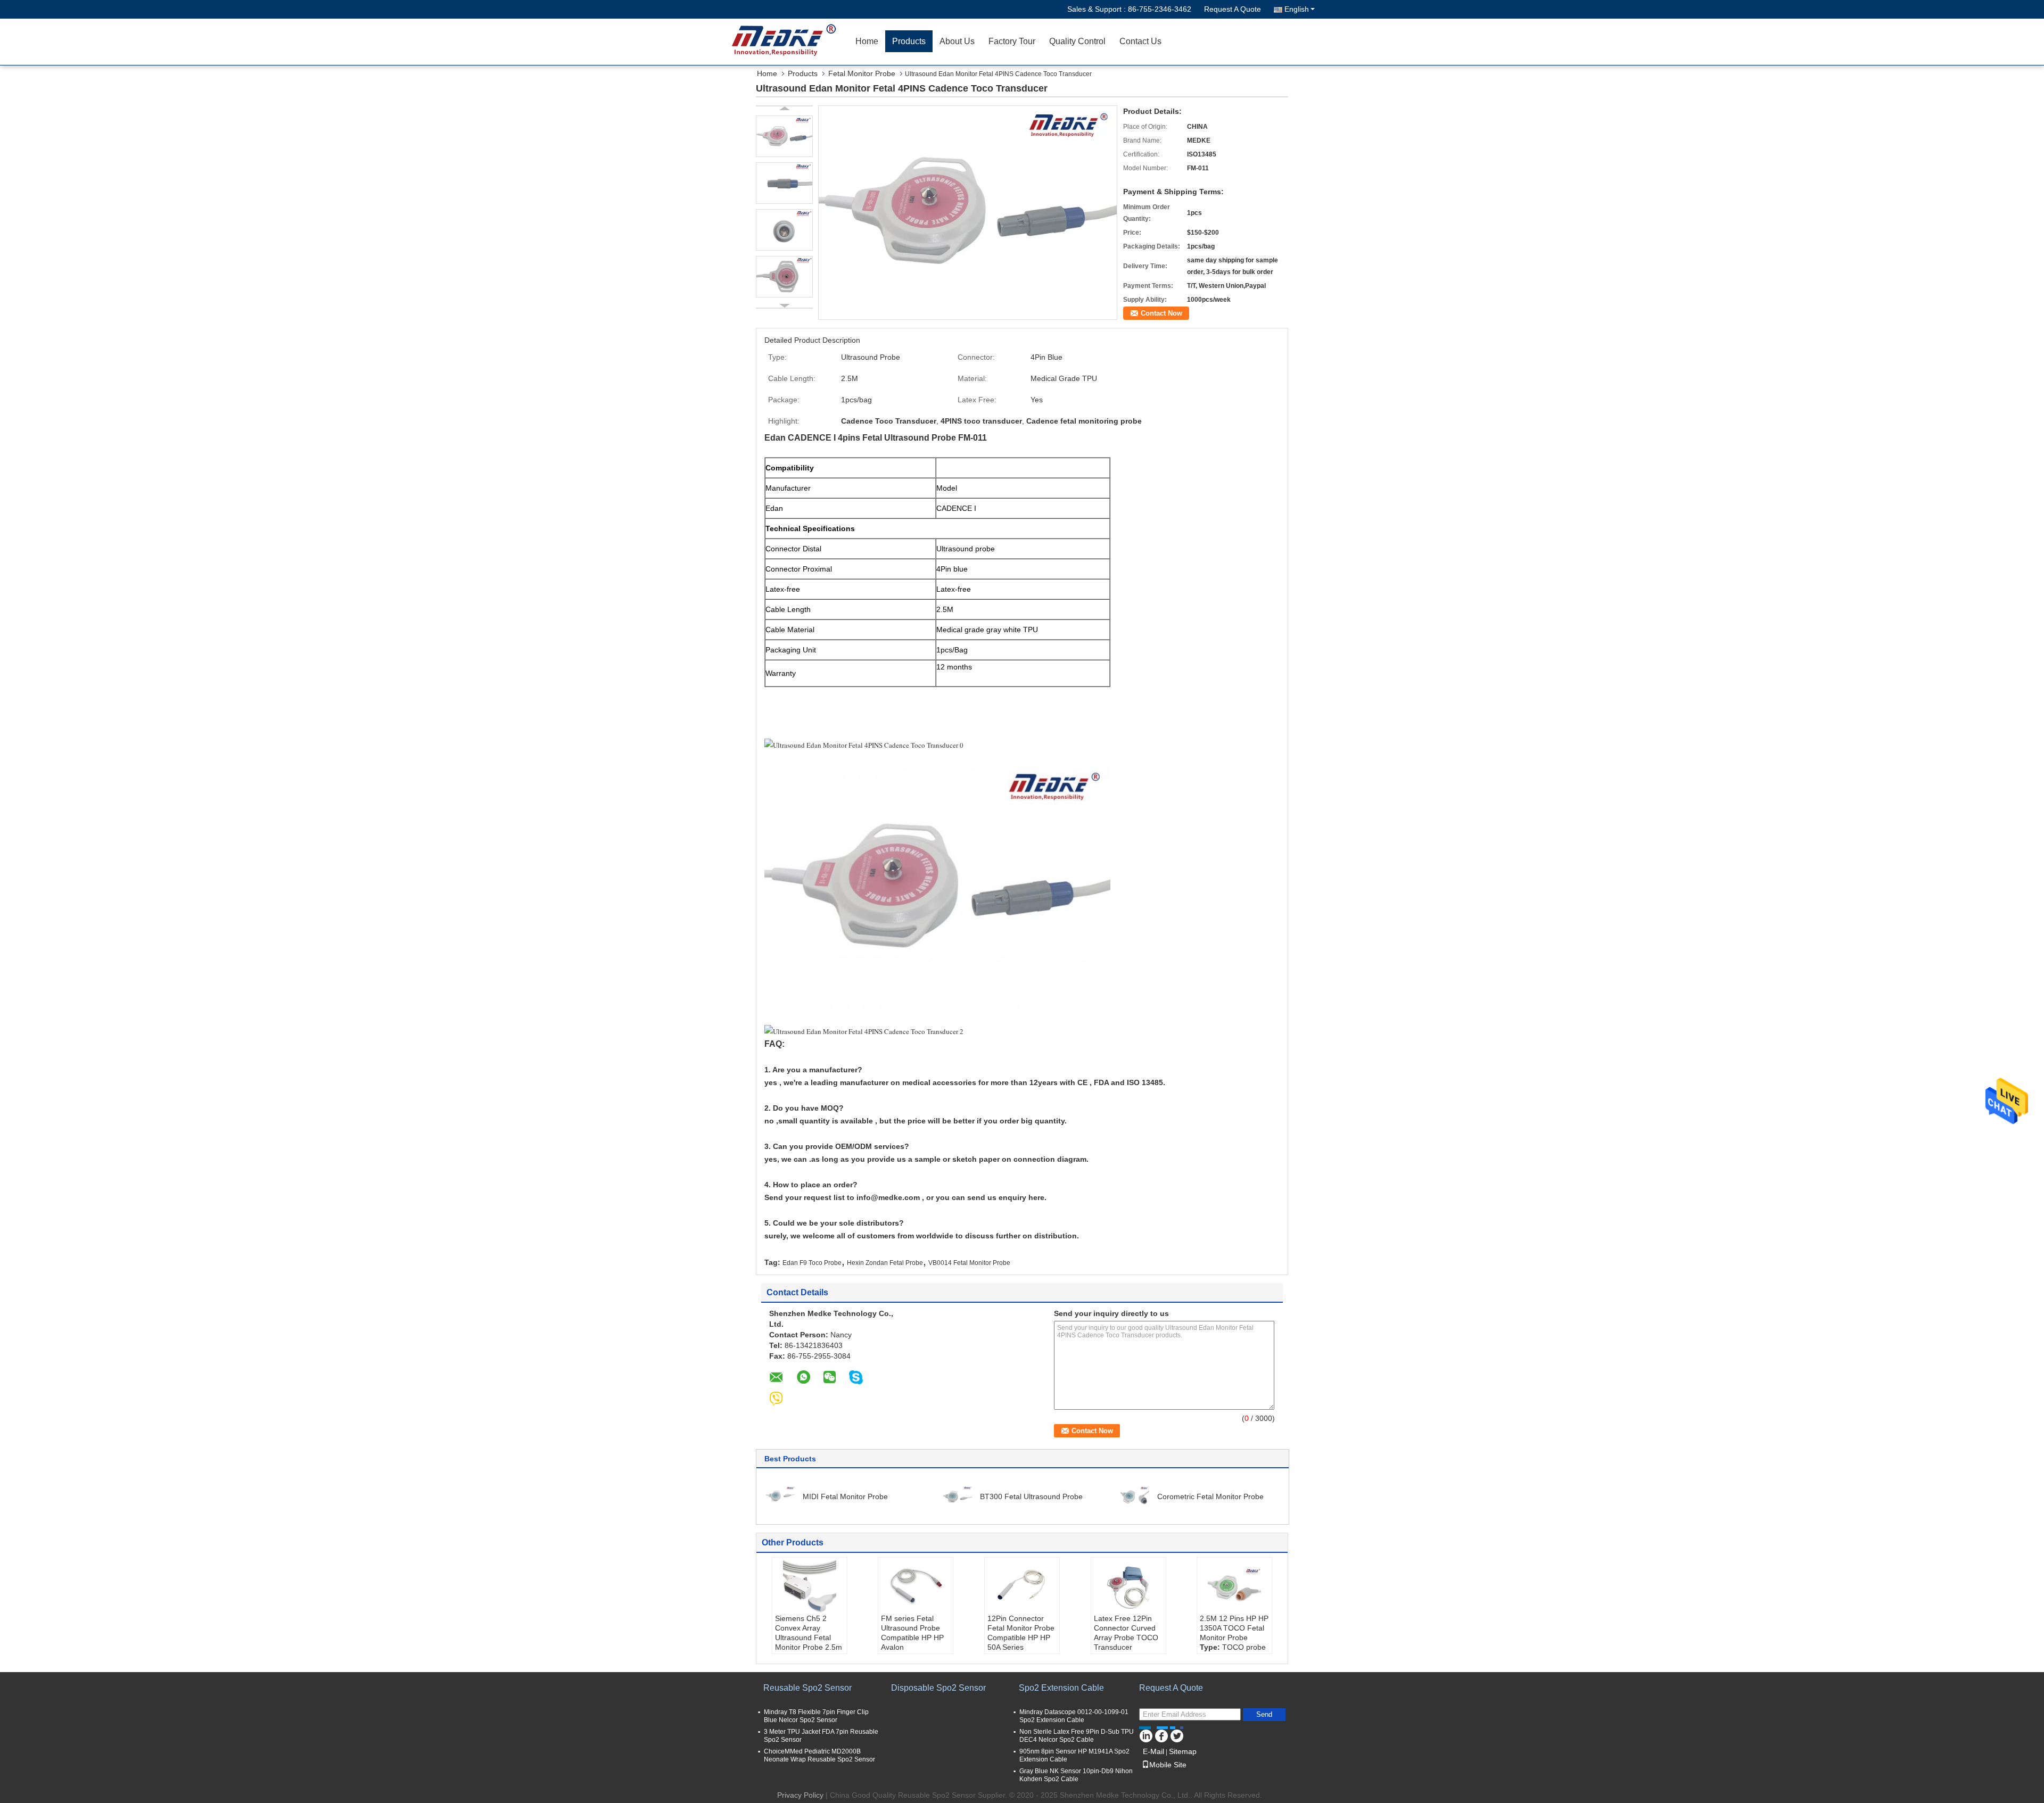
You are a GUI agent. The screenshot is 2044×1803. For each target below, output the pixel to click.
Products (909, 41)
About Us (957, 41)
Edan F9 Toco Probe (812, 1263)
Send (1264, 1714)
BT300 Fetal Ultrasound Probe (1031, 1496)
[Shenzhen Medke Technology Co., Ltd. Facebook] (1161, 1734)
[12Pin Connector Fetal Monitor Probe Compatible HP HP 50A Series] (1022, 1587)
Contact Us (1140, 41)
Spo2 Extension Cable (1061, 1688)
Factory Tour (1012, 41)
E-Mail (1153, 1751)
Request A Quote (1233, 9)
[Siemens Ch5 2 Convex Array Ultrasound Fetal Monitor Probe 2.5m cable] (810, 1587)
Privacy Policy (800, 1795)
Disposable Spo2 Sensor (938, 1688)
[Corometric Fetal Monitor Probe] (1135, 1496)
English (1297, 9)
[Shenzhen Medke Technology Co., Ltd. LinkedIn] (1146, 1734)
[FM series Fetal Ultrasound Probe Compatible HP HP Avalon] (916, 1587)
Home (867, 41)
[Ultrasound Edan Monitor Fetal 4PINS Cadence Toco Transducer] (968, 212)
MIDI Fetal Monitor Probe (845, 1496)
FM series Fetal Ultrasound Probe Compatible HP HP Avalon (912, 1633)
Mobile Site (1168, 1765)
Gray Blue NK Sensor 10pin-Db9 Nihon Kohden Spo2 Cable (1076, 1775)
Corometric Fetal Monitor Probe (1210, 1496)
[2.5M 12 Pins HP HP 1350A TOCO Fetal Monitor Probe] (1234, 1587)
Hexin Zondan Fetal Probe (885, 1263)
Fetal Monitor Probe (862, 73)
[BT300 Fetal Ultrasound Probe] (958, 1496)
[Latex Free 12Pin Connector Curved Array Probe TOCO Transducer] (1128, 1587)
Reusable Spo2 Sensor (807, 1688)
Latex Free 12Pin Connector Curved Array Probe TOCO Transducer (1126, 1633)
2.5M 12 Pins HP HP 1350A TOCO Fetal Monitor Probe (1234, 1628)
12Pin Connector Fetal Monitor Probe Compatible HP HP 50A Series (1021, 1633)
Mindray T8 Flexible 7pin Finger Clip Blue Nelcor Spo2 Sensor (816, 1716)
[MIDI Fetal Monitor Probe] (780, 1496)
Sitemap (1183, 1751)
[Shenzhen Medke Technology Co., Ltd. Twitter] (1177, 1734)
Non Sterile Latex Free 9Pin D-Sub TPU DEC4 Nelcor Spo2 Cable (1077, 1736)
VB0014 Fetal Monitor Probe (969, 1263)
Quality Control (1077, 41)
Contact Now (1161, 313)
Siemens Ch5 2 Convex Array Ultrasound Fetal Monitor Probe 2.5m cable (809, 1637)
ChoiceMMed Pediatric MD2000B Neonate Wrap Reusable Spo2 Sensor (819, 1755)
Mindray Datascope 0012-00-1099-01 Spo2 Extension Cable (1074, 1716)
